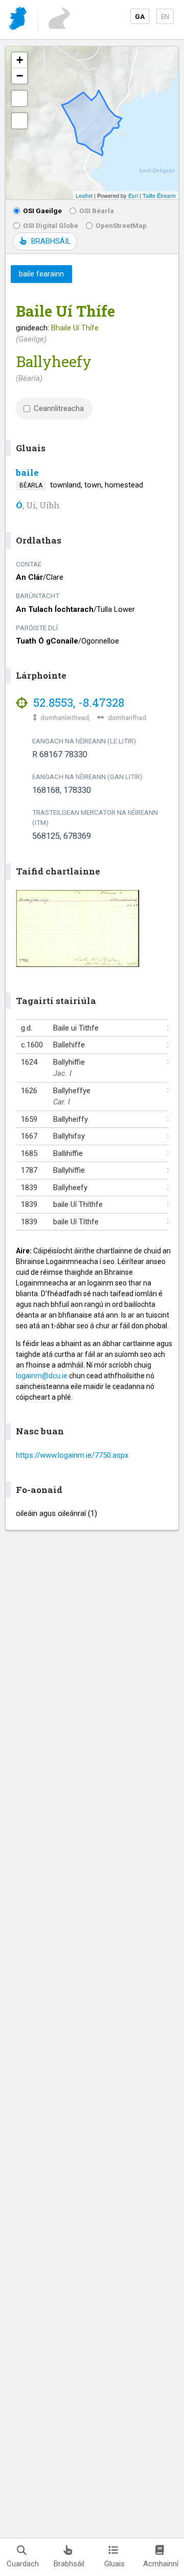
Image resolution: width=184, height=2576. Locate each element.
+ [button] (20, 60)
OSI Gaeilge (42, 211)
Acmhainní (161, 2564)
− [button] (20, 76)
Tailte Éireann (159, 195)
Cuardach (23, 2564)
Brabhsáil (69, 2564)
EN (165, 16)
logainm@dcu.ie (42, 1376)
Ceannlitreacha (59, 408)
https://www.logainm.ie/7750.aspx (72, 1455)
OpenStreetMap (121, 225)
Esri (133, 195)
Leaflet (84, 195)
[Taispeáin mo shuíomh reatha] (19, 121)
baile (27, 472)
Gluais (114, 2564)
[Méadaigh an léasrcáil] (19, 98)
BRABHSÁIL (51, 241)
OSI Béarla (97, 211)
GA (140, 16)
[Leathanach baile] (19, 20)
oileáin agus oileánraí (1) (56, 1513)
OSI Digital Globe (51, 225)
